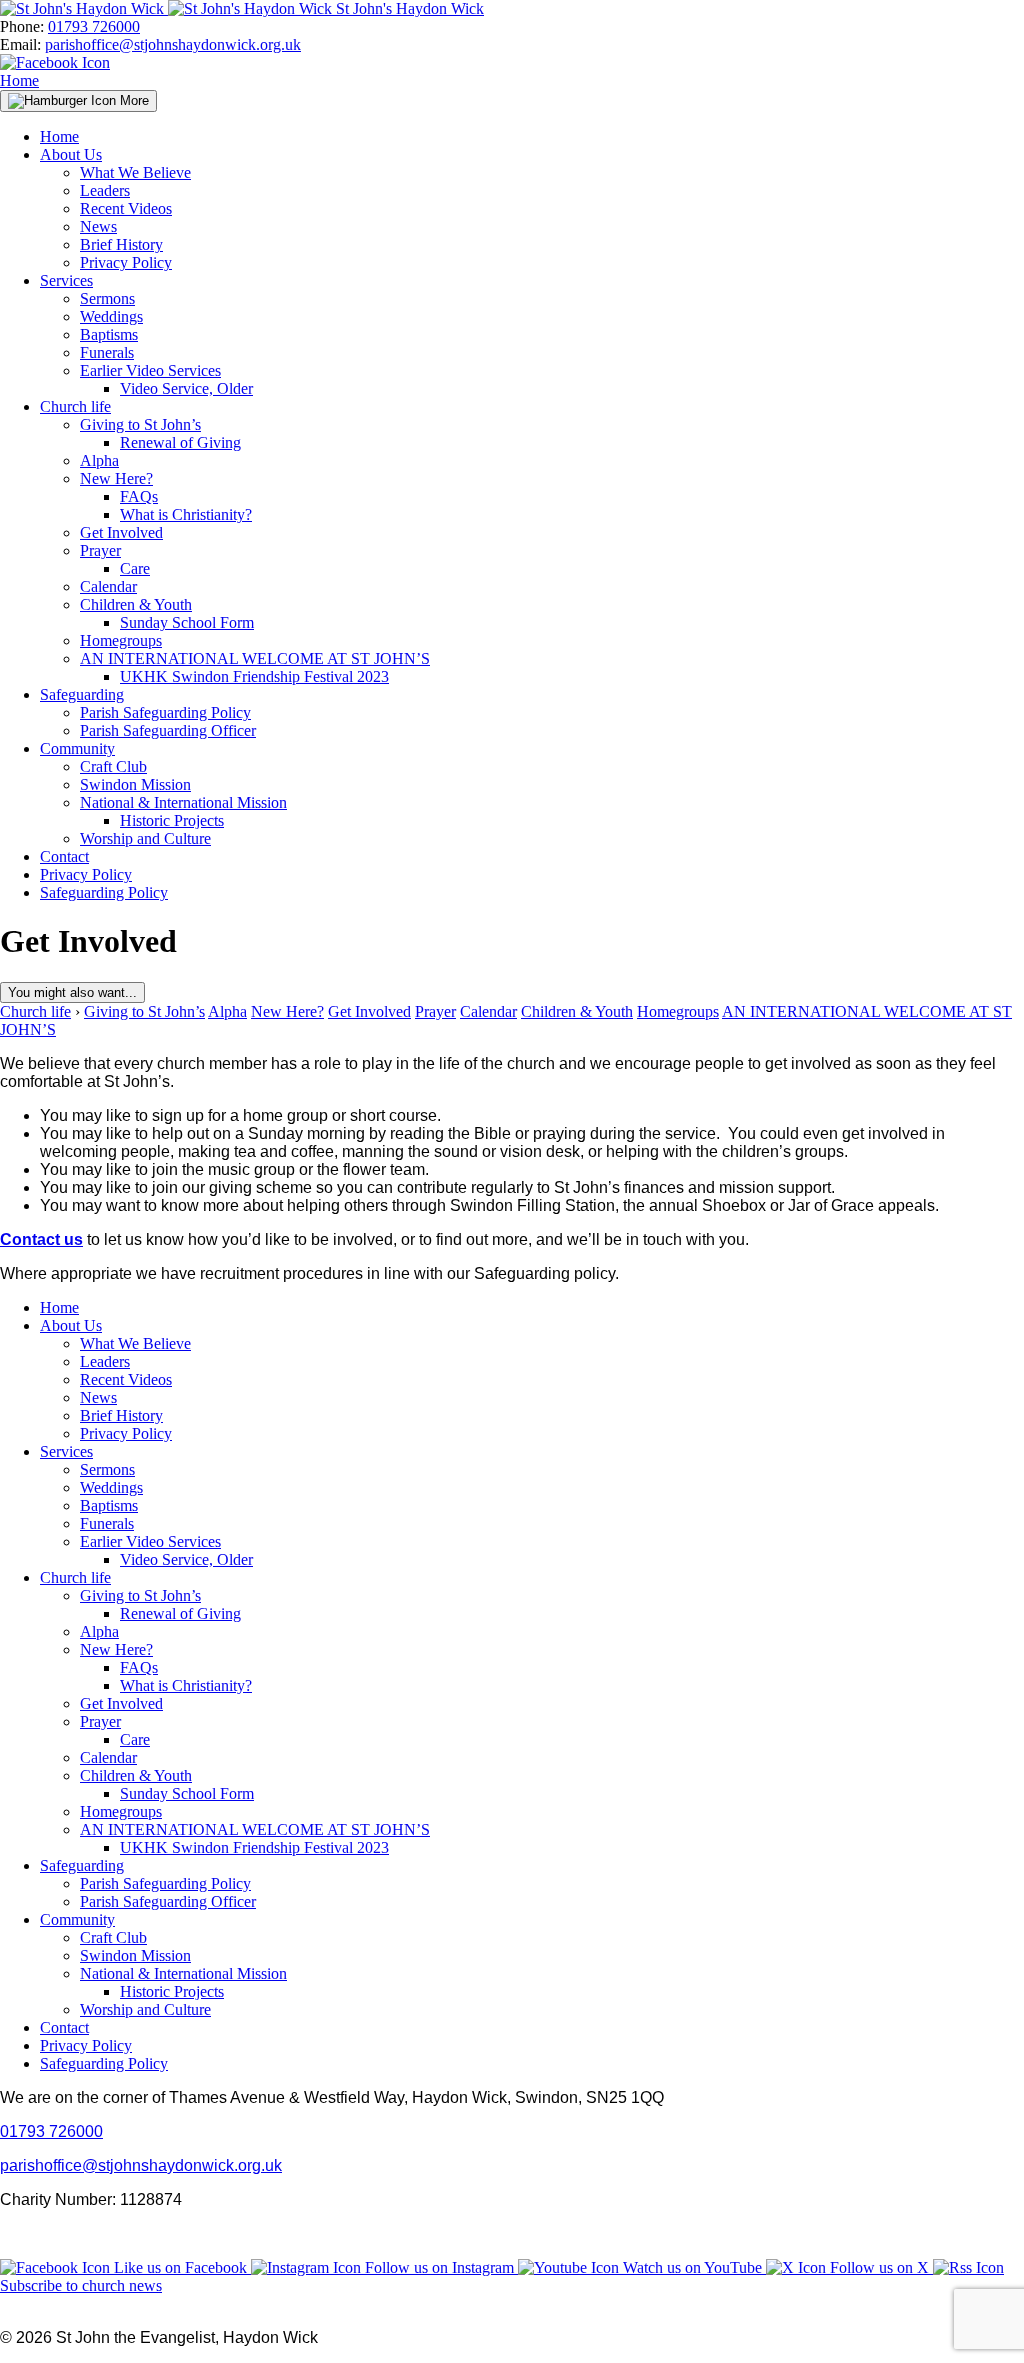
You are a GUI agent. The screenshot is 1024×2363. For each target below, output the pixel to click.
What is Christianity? (186, 514)
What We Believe (135, 172)
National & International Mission (183, 802)
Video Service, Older (186, 388)
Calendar (108, 586)
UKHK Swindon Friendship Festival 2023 (254, 676)
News (98, 226)
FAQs (139, 496)
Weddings (111, 316)
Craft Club (113, 766)
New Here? (116, 478)
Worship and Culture (145, 838)
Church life (75, 406)
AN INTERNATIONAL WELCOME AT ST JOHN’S (255, 658)
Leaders (105, 190)
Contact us (41, 1239)
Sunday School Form (187, 622)
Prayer (100, 550)
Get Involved (121, 532)
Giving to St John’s (140, 424)
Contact (64, 856)
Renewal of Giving (180, 442)
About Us (71, 154)
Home (19, 80)
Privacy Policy (126, 262)
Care (135, 568)
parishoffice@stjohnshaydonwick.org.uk (173, 44)
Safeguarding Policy (104, 892)
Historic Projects (172, 820)
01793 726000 (94, 26)
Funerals (107, 352)
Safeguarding (82, 694)
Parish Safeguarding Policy (165, 712)
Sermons (107, 298)
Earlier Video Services (150, 370)
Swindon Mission (135, 784)
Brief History (121, 244)
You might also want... (72, 992)
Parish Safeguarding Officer (168, 730)
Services (66, 280)
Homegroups (121, 640)
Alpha (99, 460)
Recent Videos (126, 208)
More (132, 100)
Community (77, 748)
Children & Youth (136, 604)
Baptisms (109, 334)
